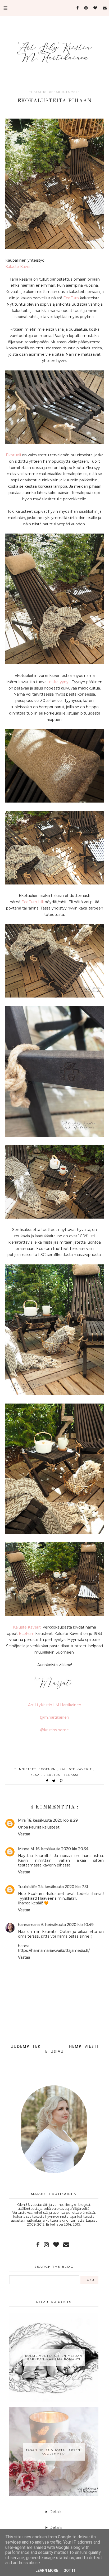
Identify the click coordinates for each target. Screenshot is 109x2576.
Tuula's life (27, 1887)
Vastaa (24, 1834)
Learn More (47, 2570)
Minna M (26, 1849)
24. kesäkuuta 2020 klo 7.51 (63, 1887)
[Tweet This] (55, 1781)
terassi (71, 1775)
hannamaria (29, 1925)
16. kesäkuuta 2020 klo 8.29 (53, 1820)
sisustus (53, 1775)
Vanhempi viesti (79, 2046)
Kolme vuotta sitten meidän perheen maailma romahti (54, 2358)
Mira (22, 1820)
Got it (70, 2570)
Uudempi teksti (29, 2046)
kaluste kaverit (76, 1769)
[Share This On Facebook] (47, 1781)
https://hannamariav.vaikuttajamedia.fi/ (54, 1951)
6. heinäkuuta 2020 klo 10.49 (67, 1925)
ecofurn (48, 1769)
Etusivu (54, 2051)
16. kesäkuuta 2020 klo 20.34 (62, 1849)
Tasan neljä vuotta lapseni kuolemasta (54, 2452)
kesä (36, 1775)
